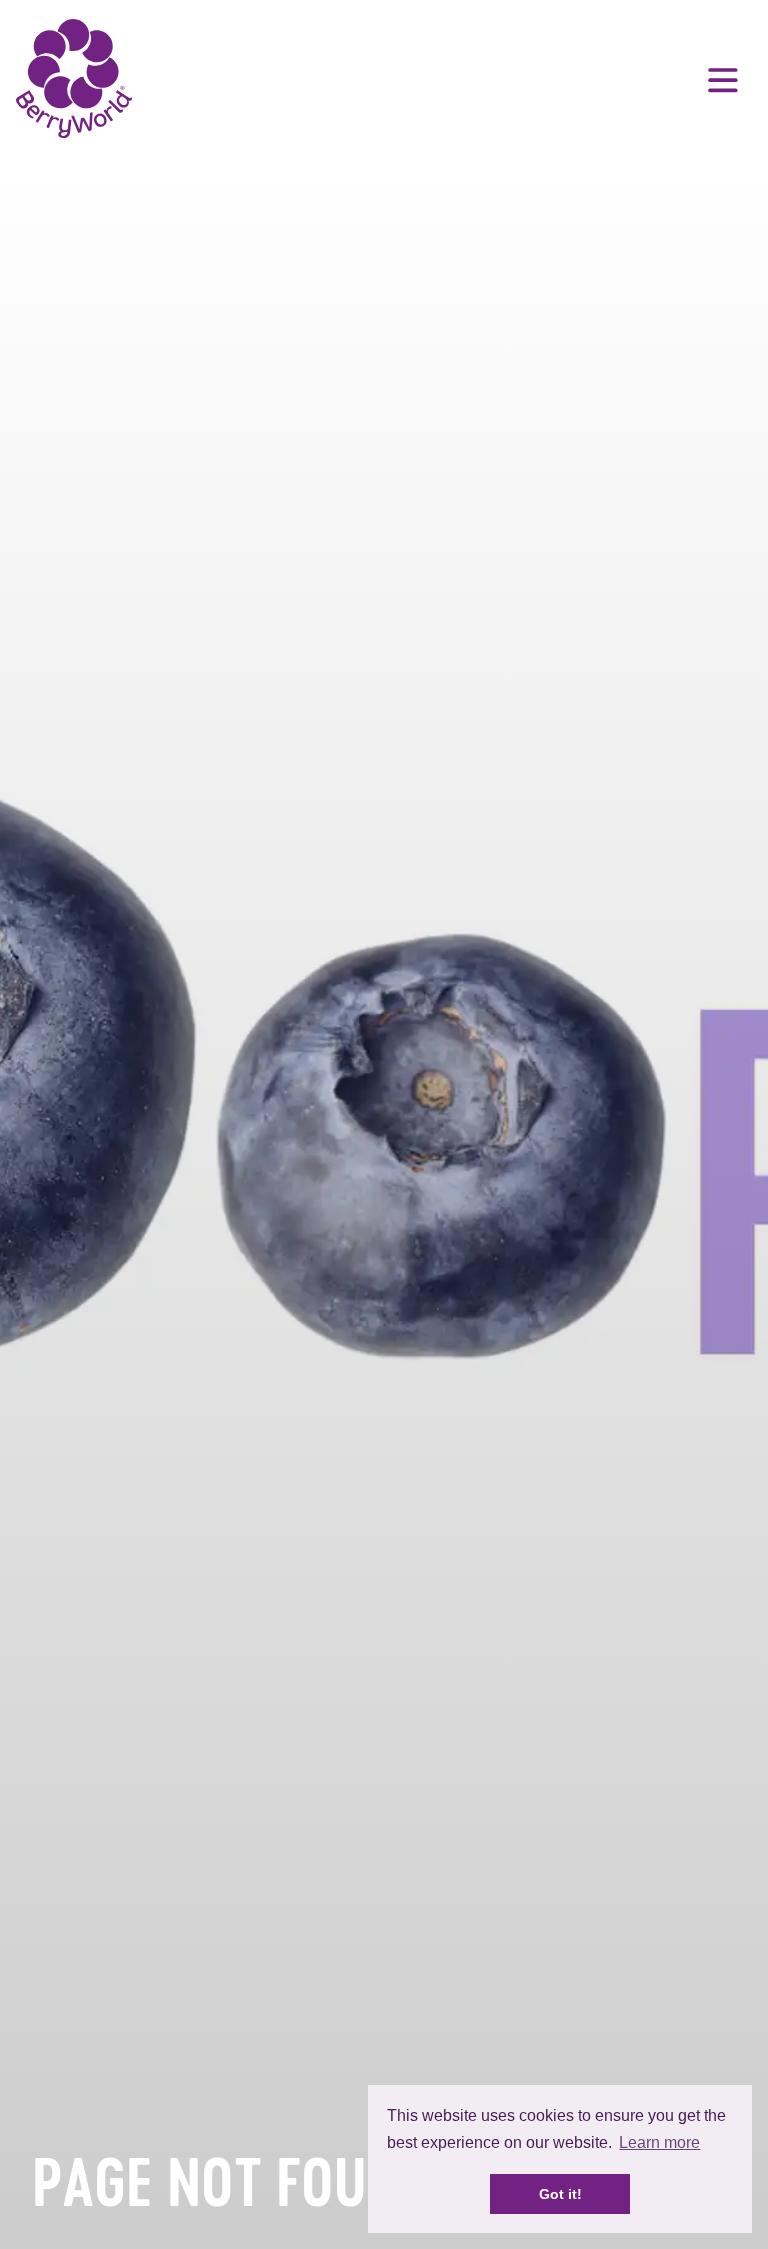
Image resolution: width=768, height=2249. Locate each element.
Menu (723, 80)
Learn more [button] (659, 2142)
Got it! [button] (560, 2194)
